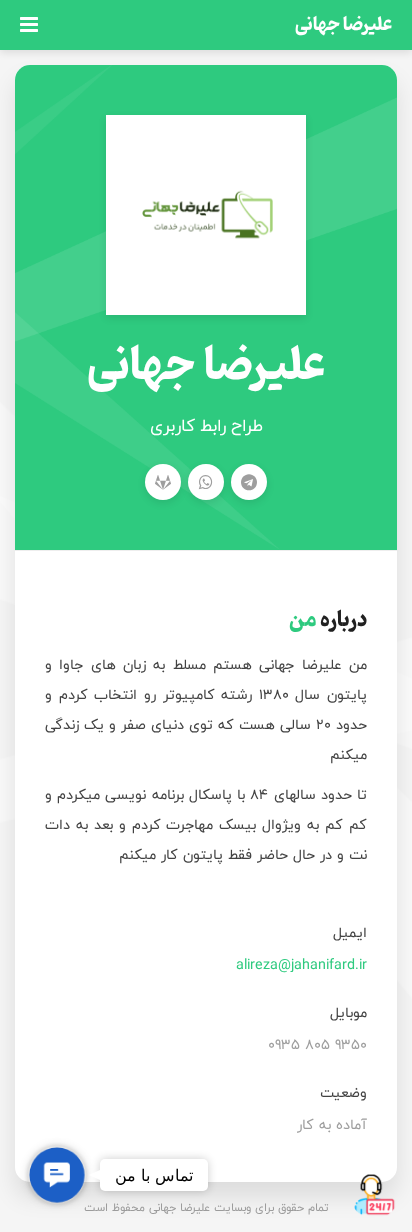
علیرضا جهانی (343, 24)
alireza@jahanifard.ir (301, 964)
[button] (57, 1175)
